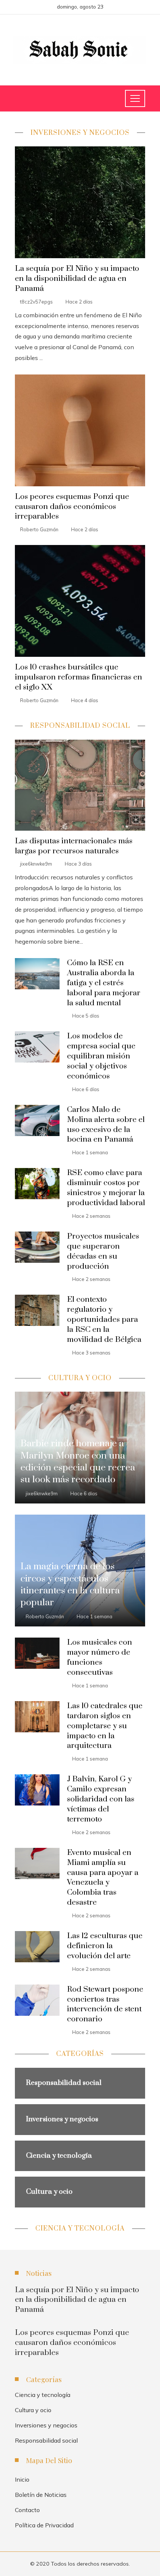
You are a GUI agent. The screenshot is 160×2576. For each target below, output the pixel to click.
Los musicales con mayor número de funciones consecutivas (100, 1657)
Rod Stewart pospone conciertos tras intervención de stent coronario (105, 2004)
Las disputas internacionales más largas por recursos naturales (74, 846)
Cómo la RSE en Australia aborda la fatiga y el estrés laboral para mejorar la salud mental (104, 983)
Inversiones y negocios (46, 2425)
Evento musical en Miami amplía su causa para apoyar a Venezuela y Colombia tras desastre (103, 1878)
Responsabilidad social (46, 2440)
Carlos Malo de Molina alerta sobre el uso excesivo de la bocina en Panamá (106, 1125)
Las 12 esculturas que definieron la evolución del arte (105, 1946)
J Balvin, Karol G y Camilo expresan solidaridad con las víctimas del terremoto (101, 1799)
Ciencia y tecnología (43, 2395)
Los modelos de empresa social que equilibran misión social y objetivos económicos (101, 1056)
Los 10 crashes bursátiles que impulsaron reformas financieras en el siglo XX (79, 677)
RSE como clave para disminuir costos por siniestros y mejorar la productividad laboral (106, 1188)
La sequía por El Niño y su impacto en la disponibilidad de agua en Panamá (77, 279)
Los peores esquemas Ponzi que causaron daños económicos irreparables (72, 507)
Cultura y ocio (33, 2410)
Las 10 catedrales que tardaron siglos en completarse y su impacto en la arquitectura (105, 1726)
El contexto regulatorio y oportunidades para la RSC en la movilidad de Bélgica (104, 1320)
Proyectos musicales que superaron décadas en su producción (103, 1251)
